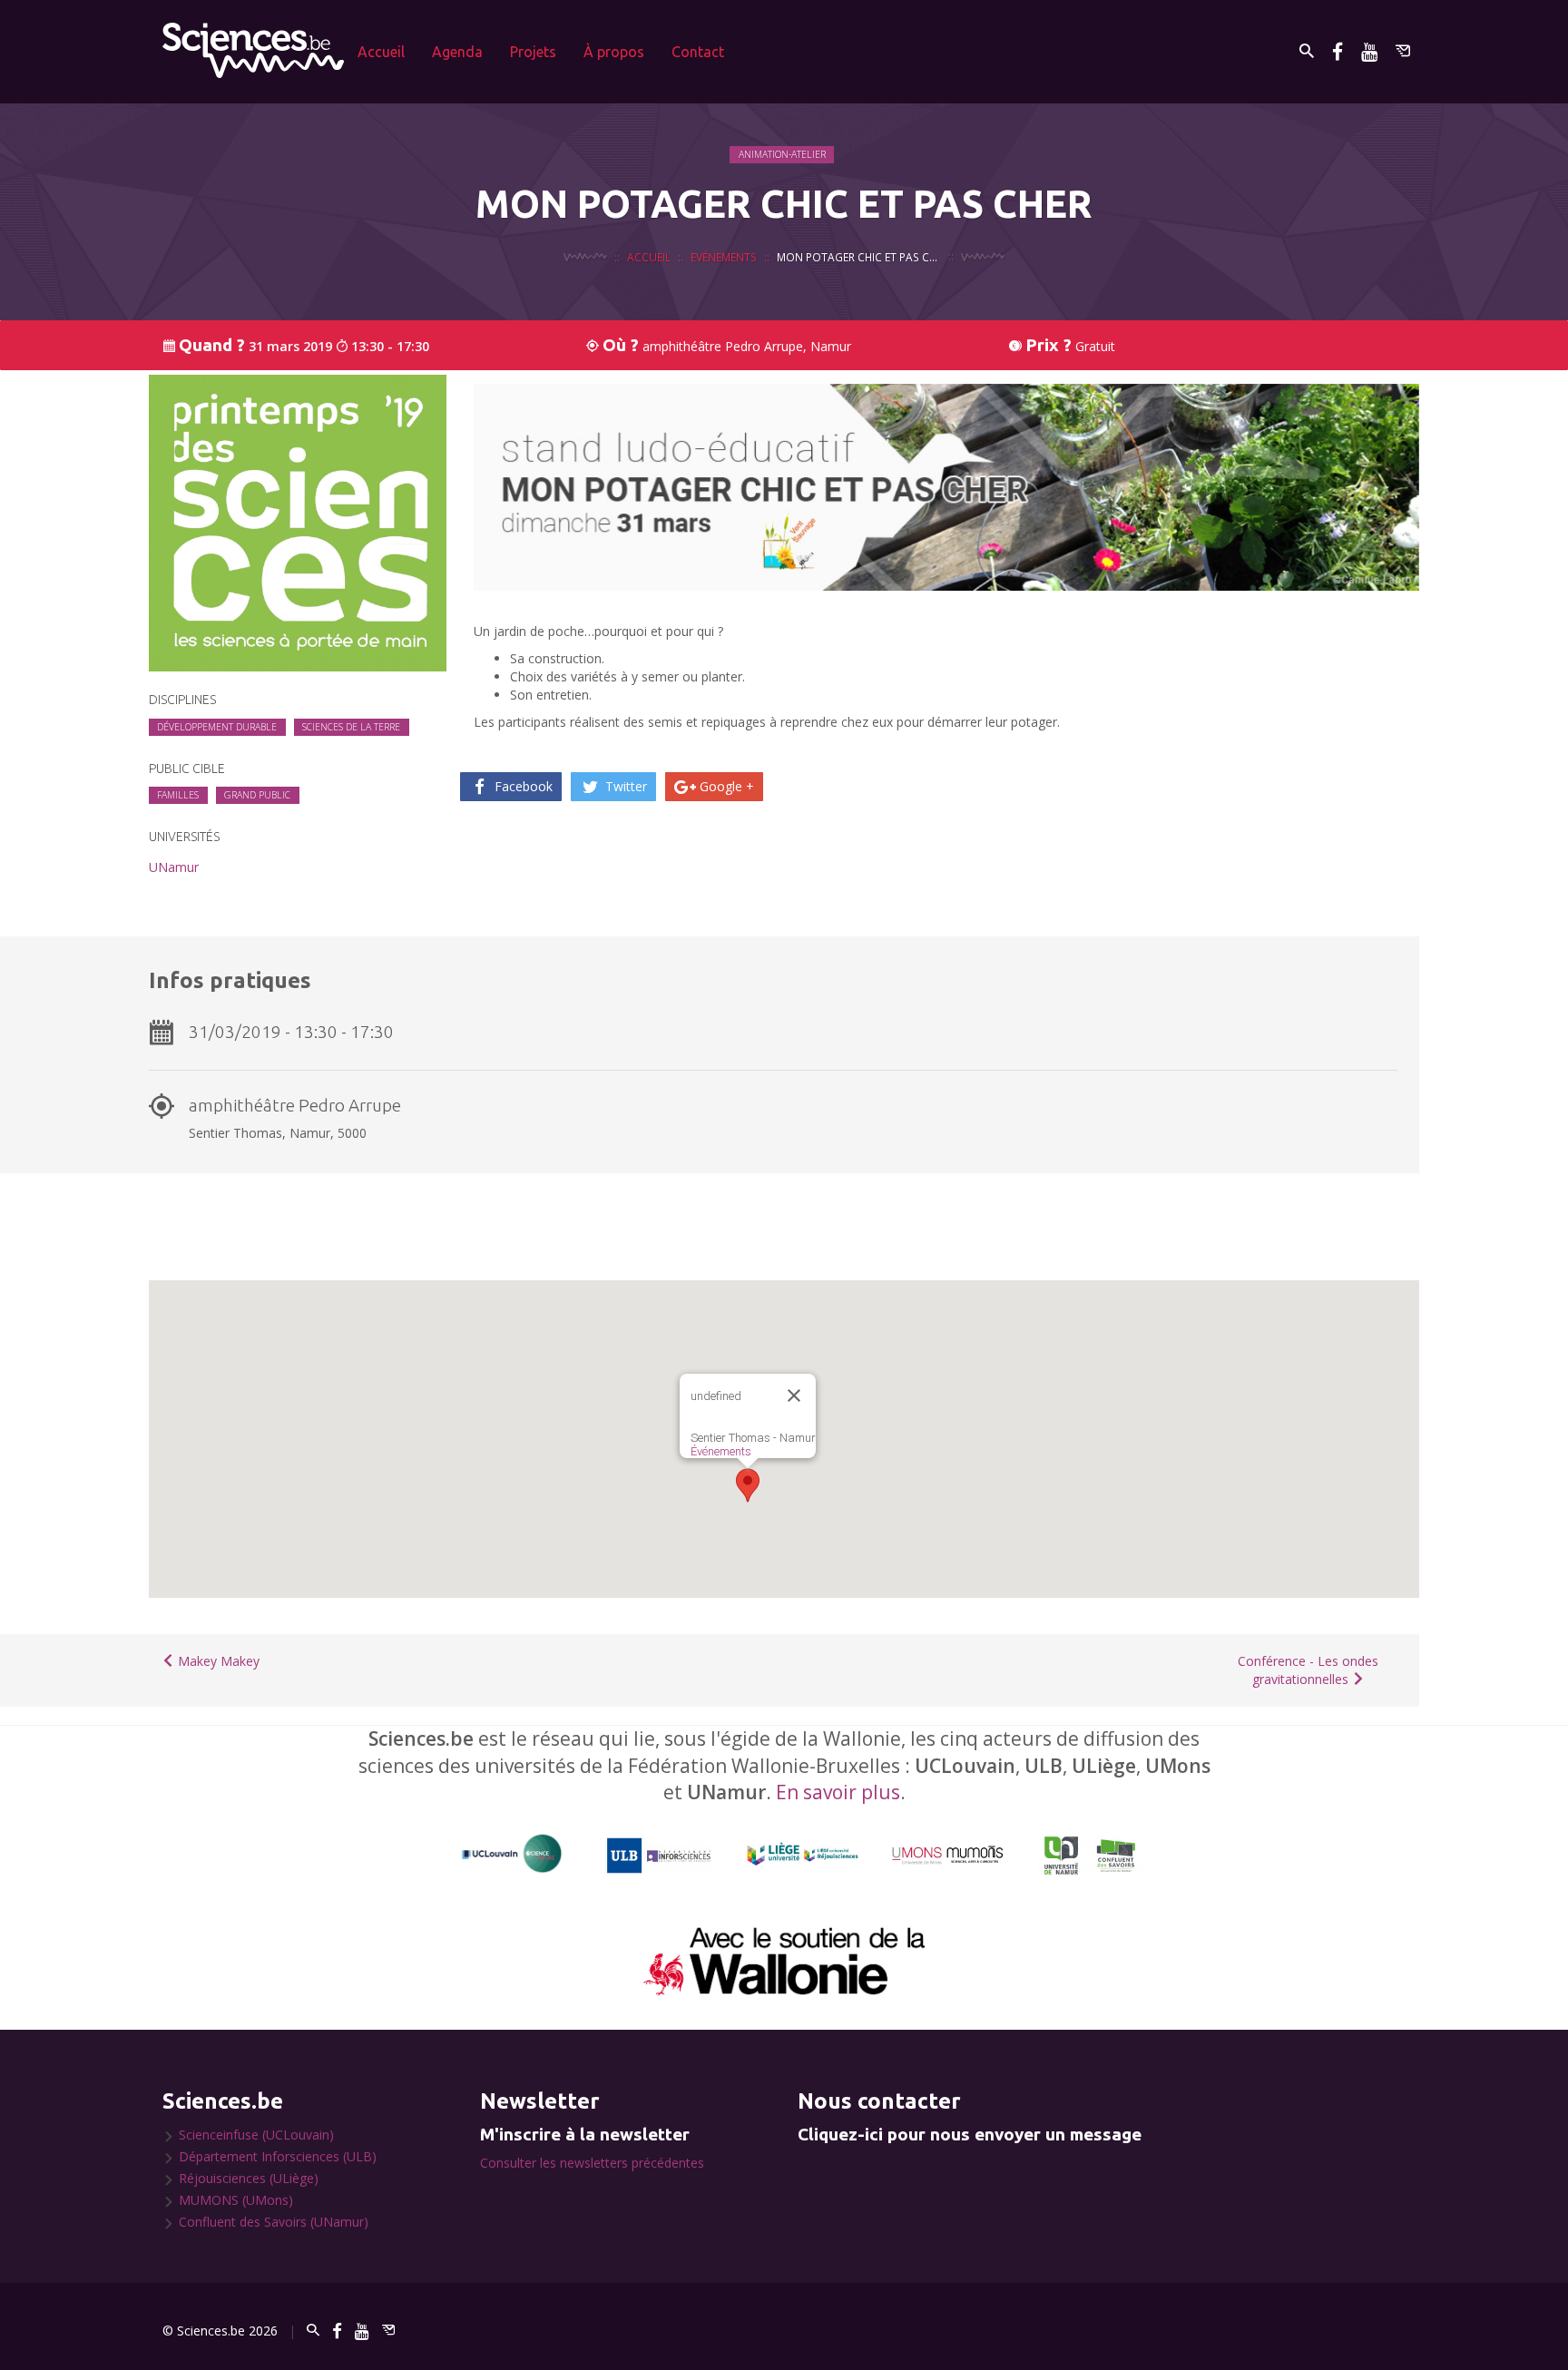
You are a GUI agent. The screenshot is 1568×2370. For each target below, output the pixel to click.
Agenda (457, 52)
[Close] (794, 1396)
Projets (533, 52)
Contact (698, 52)
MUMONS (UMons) (236, 2200)
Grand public (257, 795)
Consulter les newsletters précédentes (592, 2163)
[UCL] (512, 1854)
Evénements (724, 257)
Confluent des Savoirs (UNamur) (274, 2222)
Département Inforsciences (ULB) (278, 2156)
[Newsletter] (1403, 51)
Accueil (381, 52)
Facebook (522, 786)
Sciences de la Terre (351, 727)
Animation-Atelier (782, 154)
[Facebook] (1338, 51)
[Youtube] (1369, 51)
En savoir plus (838, 1792)
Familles (178, 795)
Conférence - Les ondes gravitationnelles (1308, 1670)
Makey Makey (217, 1661)
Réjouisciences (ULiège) (249, 2178)
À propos (614, 52)
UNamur (174, 867)
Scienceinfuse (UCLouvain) (256, 2135)
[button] (748, 1485)
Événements (721, 1451)
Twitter (624, 786)
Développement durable (217, 727)
